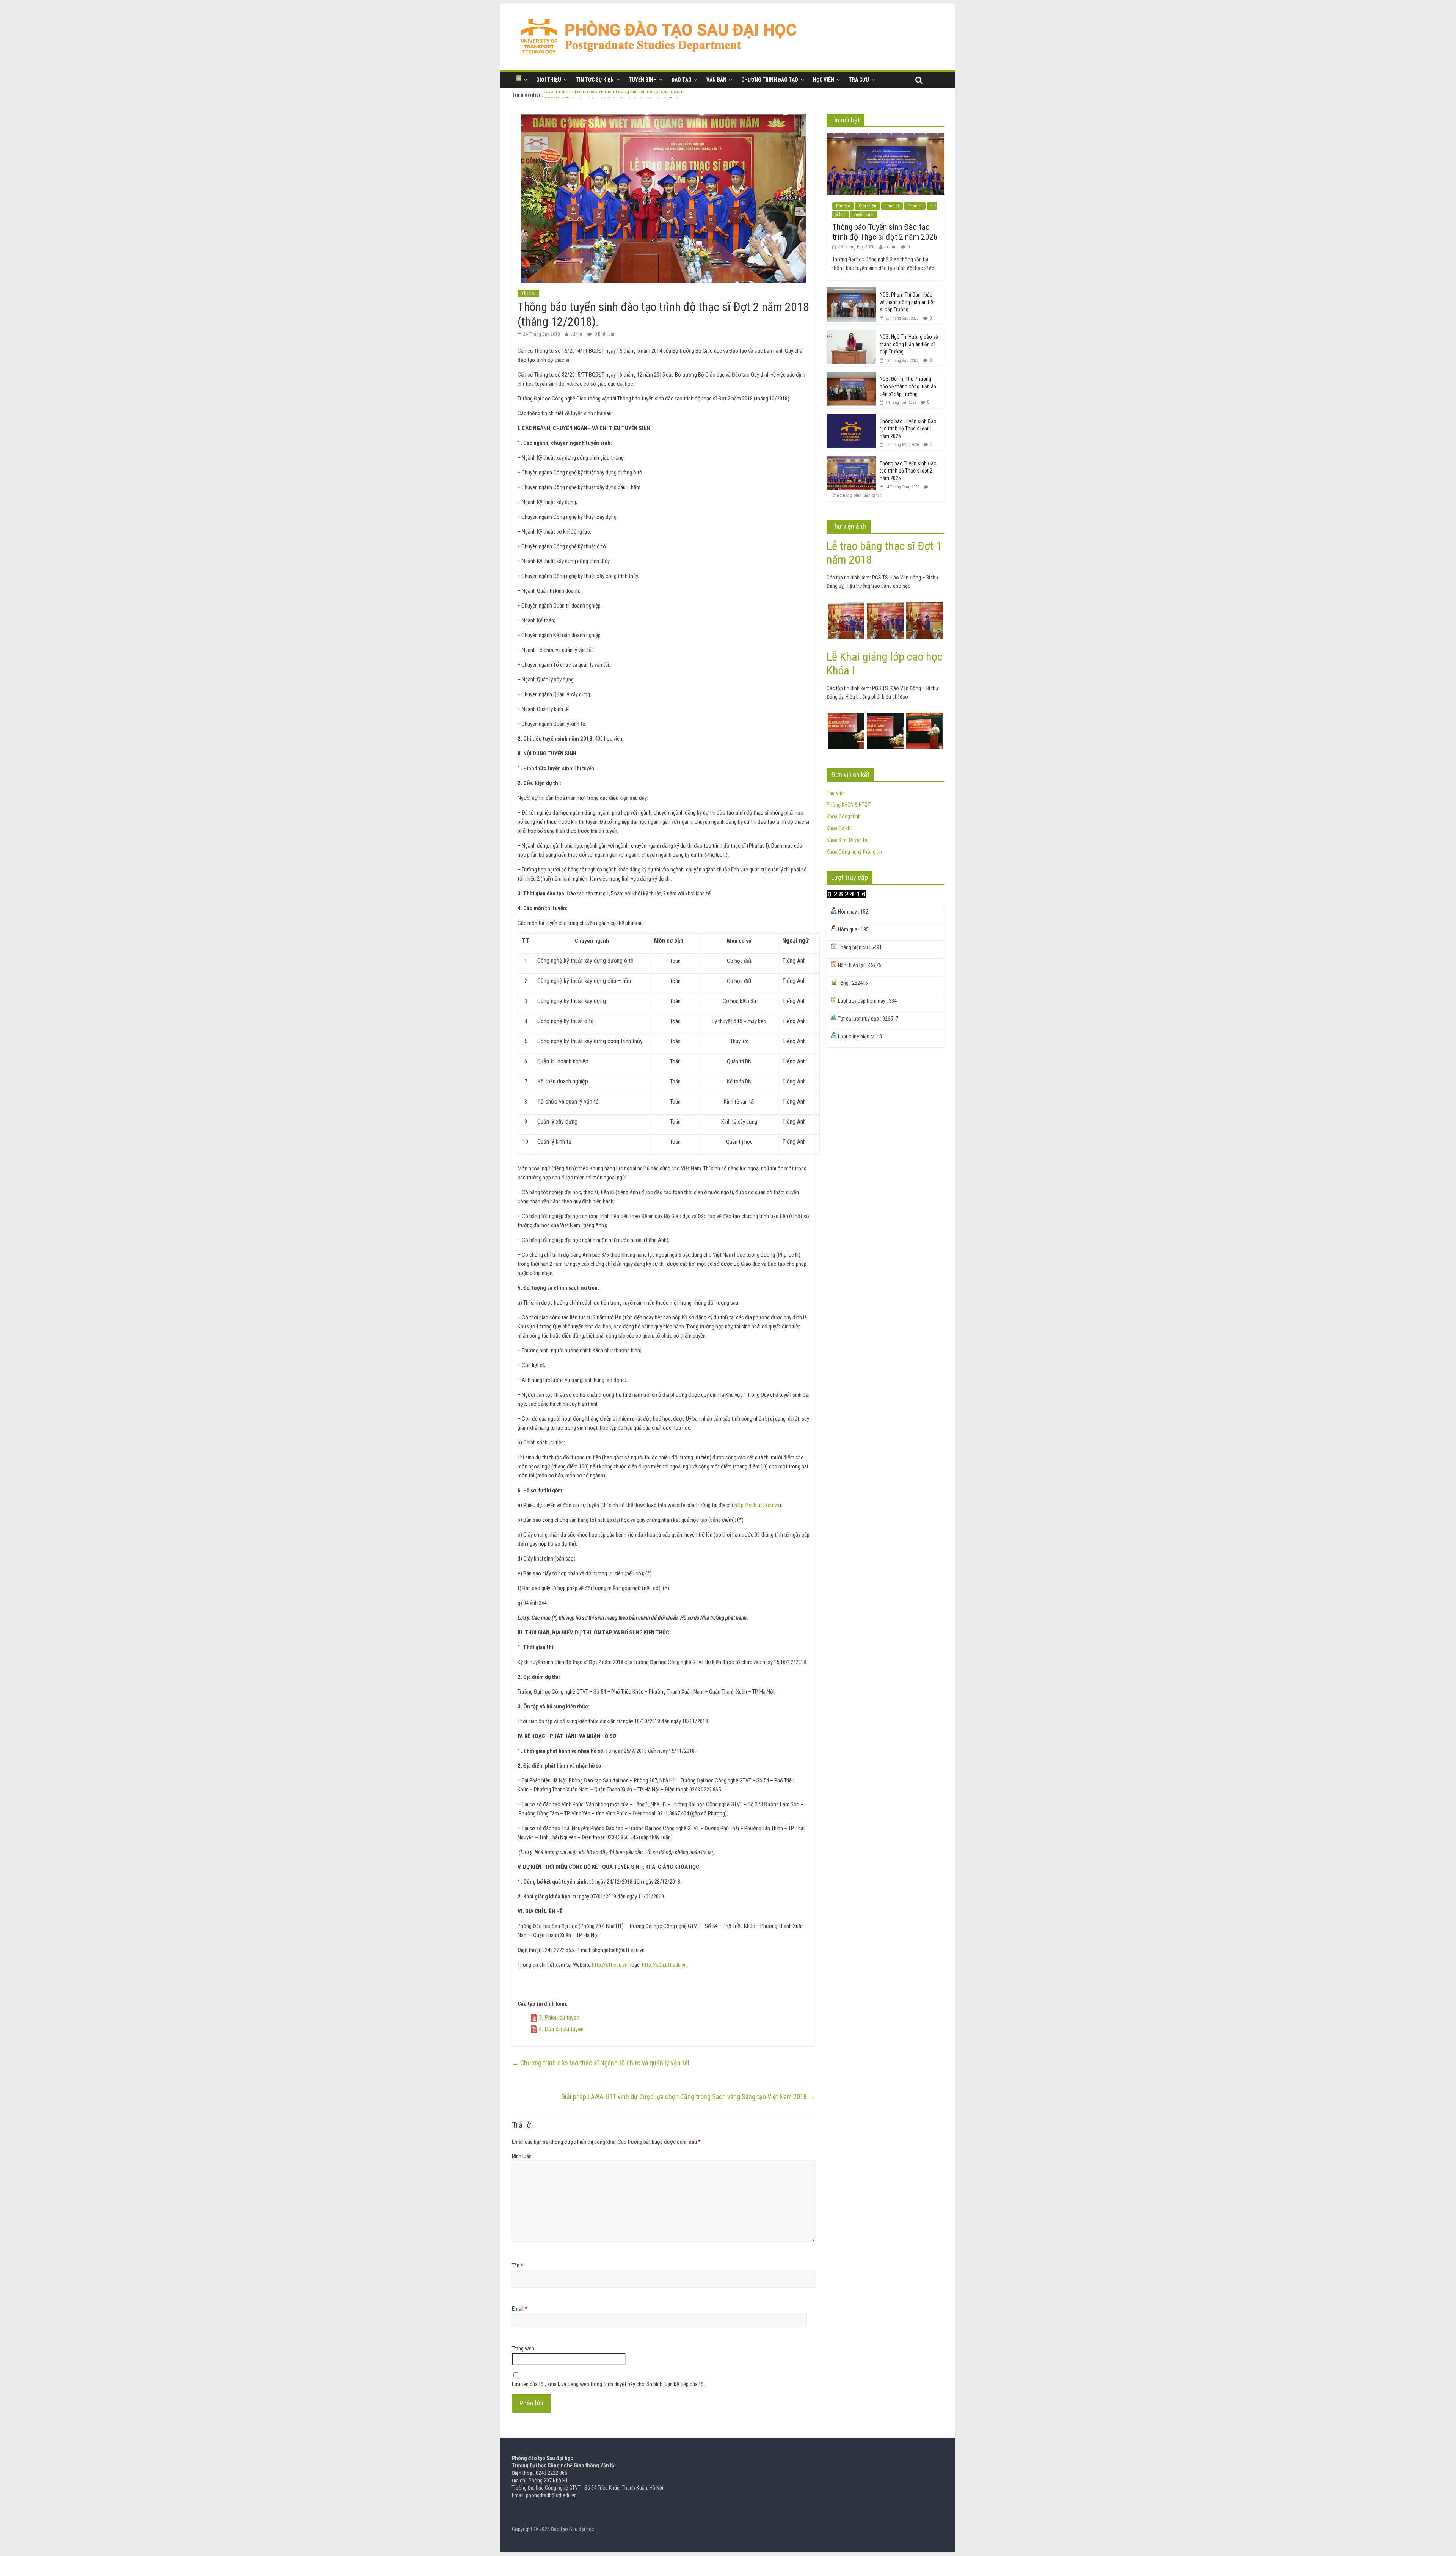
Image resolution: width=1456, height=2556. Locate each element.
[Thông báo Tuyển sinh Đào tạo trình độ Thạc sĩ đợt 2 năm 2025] (851, 460)
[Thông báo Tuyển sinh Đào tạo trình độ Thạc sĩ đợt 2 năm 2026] (885, 137)
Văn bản (716, 80)
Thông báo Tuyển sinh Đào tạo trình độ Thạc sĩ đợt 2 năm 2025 (908, 471)
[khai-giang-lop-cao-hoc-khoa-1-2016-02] (885, 717)
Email (520, 2309)
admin (576, 334)
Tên (518, 2266)
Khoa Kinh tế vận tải (847, 840)
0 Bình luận (604, 334)
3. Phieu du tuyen (559, 2018)
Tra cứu (859, 80)
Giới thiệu (549, 80)
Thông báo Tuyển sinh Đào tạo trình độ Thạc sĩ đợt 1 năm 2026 (908, 429)
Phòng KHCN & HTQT (848, 805)
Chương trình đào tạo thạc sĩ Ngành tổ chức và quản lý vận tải (601, 2063)
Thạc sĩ (528, 294)
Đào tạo (682, 80)
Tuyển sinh (643, 80)
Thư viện (836, 793)
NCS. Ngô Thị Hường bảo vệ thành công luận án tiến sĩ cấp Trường (909, 344)
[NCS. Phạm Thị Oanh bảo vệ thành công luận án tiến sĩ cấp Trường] (851, 292)
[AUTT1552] (846, 606)
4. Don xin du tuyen (561, 2029)
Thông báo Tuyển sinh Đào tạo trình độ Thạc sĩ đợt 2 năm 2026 (885, 232)
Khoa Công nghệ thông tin (854, 852)
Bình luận (522, 2156)
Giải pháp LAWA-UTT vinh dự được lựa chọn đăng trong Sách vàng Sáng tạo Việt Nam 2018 (688, 2097)
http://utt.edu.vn (610, 1965)
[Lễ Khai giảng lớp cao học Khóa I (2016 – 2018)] (925, 717)
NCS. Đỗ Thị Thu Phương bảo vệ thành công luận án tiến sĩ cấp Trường (908, 386)
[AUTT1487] (925, 606)
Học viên (824, 80)
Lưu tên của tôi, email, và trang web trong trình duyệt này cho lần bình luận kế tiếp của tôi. (609, 2384)
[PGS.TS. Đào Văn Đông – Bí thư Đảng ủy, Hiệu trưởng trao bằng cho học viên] (885, 606)
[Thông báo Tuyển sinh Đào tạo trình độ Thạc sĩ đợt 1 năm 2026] (851, 418)
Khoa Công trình (844, 816)
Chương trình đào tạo (770, 80)
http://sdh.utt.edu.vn (757, 1505)
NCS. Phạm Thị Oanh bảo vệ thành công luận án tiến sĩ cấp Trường (615, 95)
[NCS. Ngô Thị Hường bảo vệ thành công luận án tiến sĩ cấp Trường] (851, 334)
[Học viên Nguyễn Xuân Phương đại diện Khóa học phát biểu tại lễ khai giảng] (846, 717)
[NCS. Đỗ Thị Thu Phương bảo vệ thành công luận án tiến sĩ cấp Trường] (851, 376)
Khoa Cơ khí (839, 828)
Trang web (523, 2349)
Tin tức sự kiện (595, 80)
